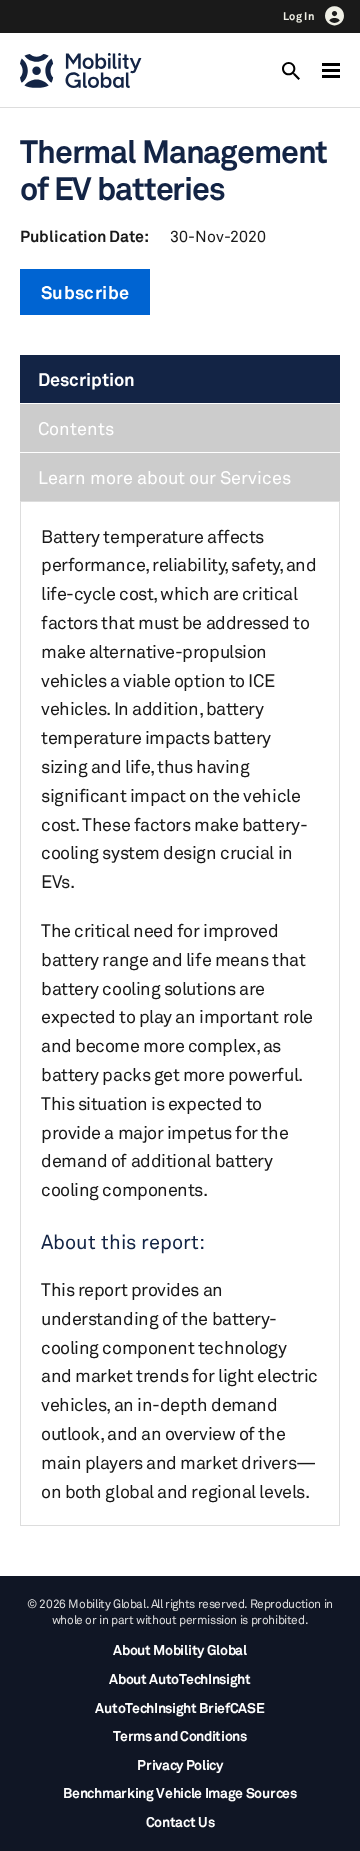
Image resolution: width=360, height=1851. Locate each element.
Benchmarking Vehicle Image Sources (179, 1792)
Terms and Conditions (180, 1735)
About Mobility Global (179, 1649)
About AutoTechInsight (179, 1678)
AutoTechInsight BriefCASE (179, 1707)
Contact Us (180, 1821)
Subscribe (85, 292)
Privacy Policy (180, 1764)
